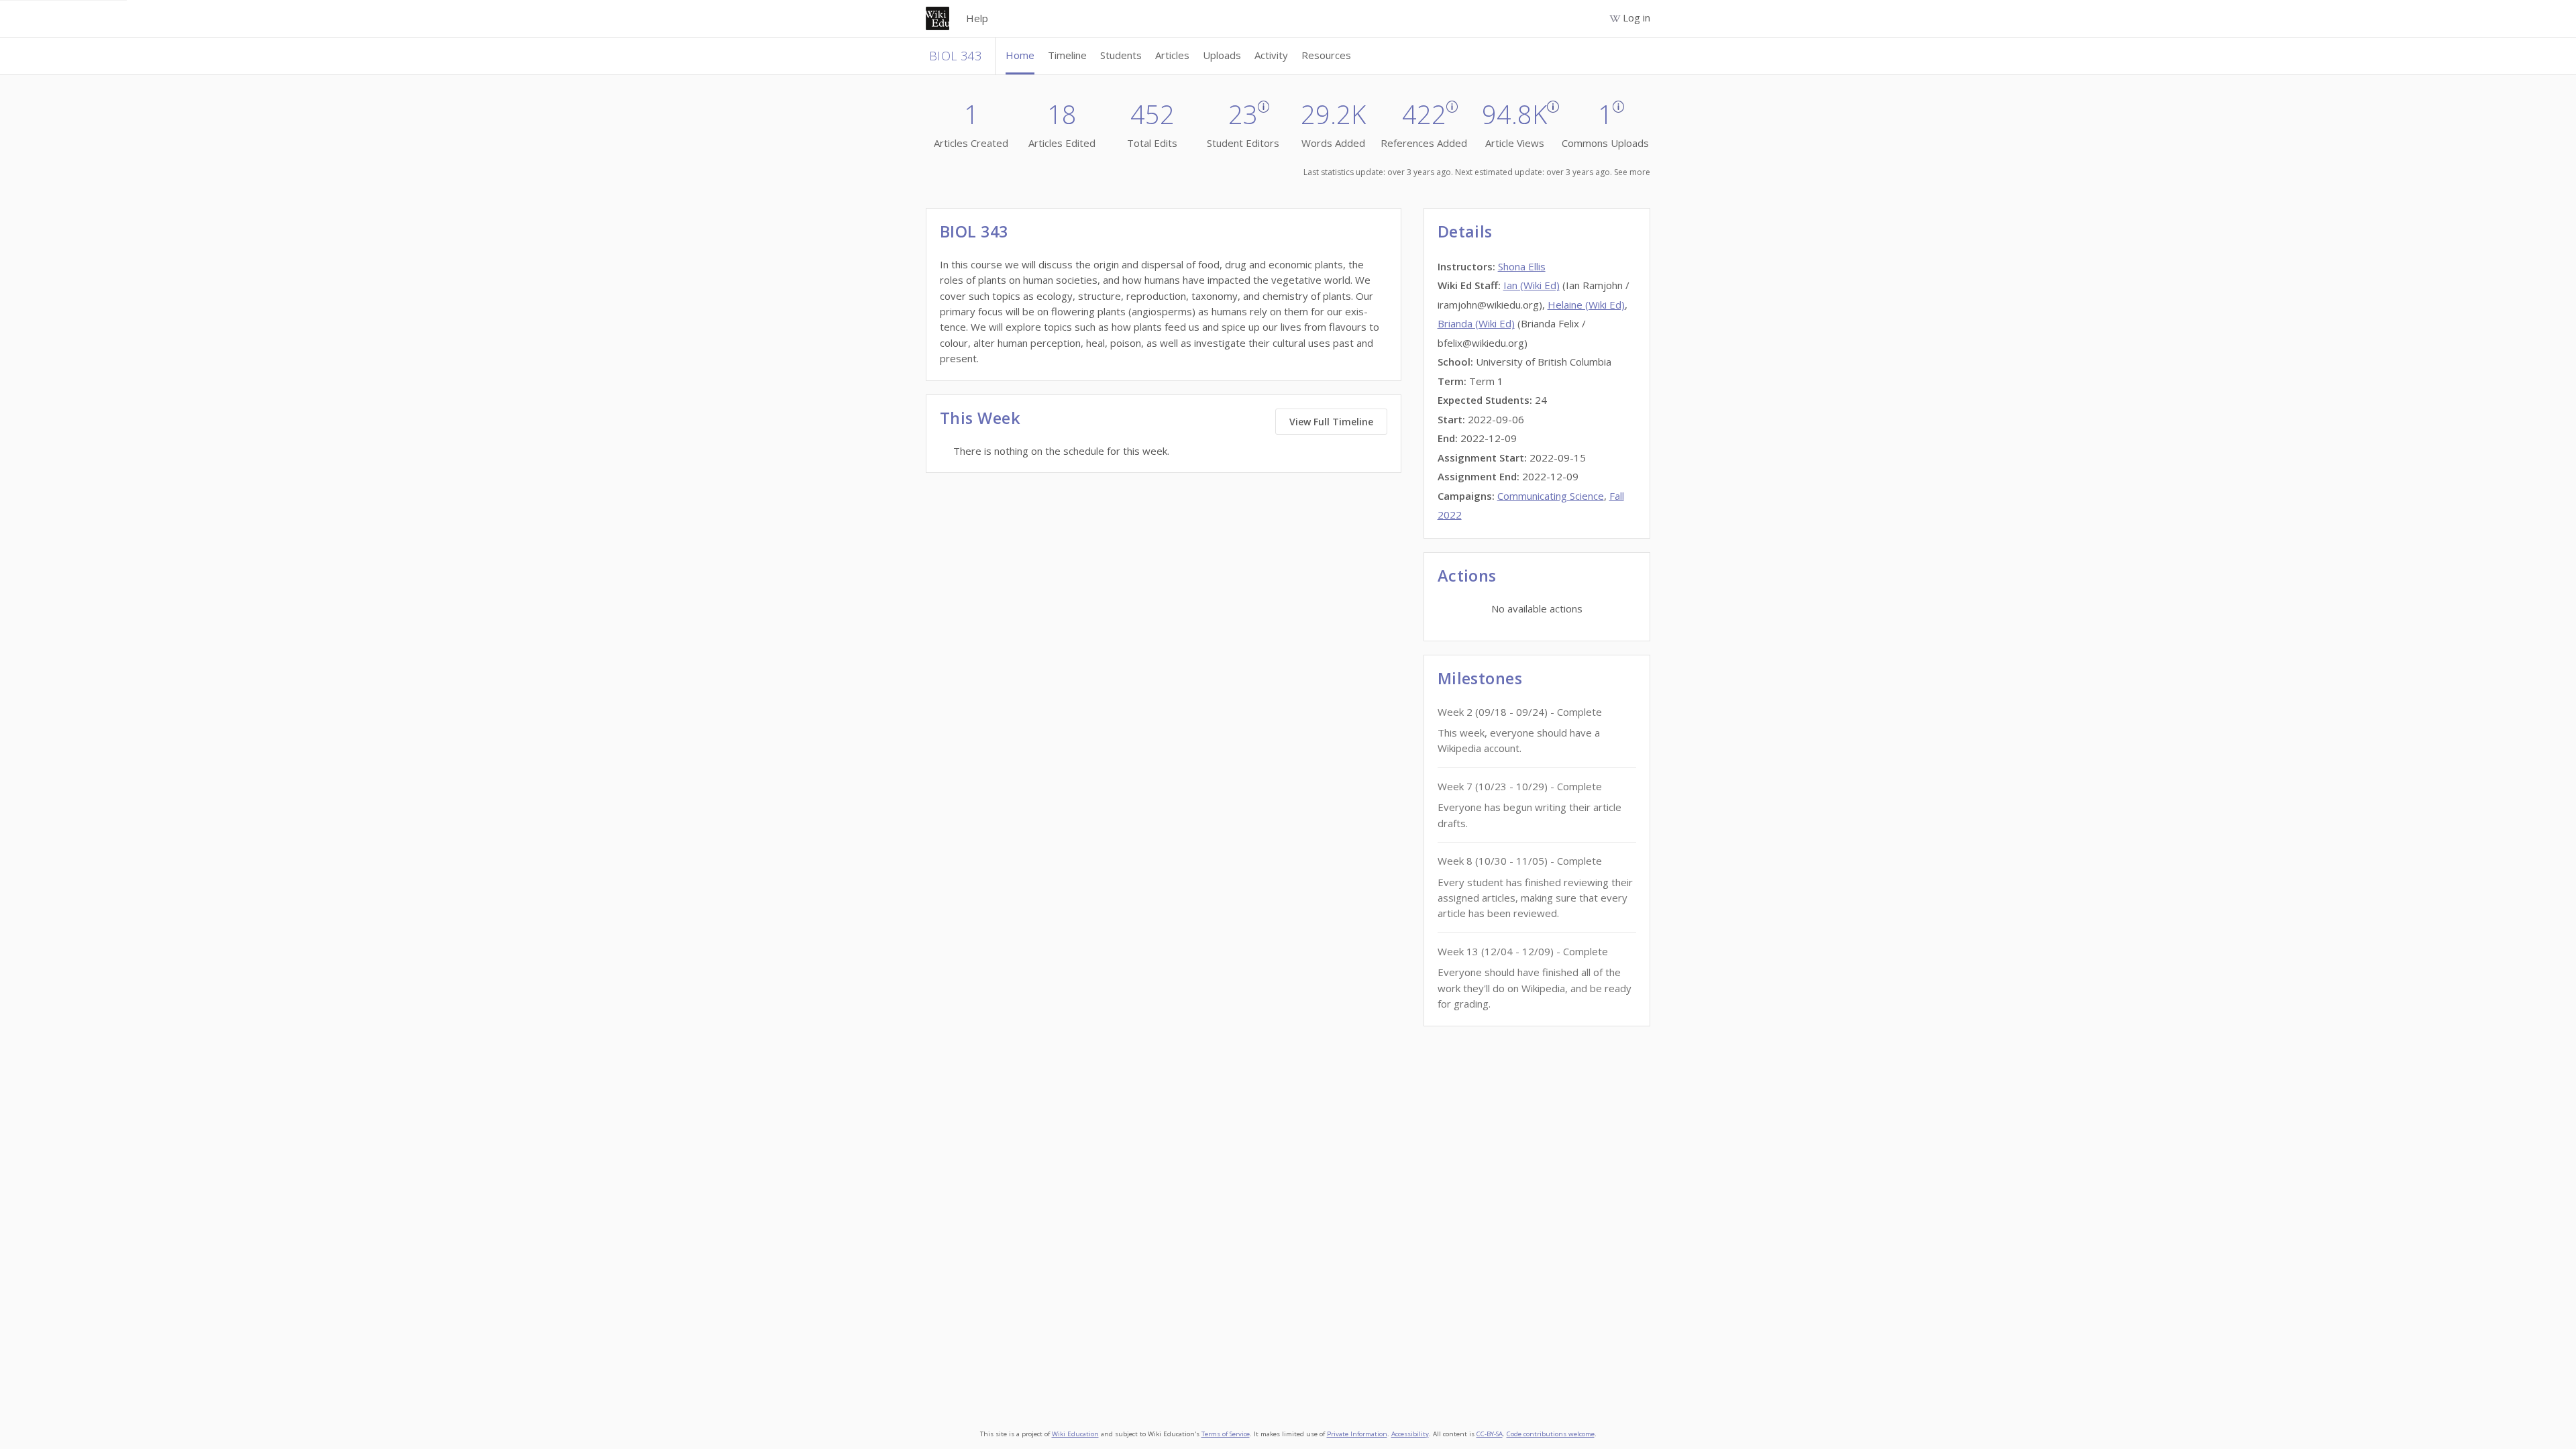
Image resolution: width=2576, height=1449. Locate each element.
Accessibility (1410, 1434)
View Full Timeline (1331, 422)
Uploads (1222, 55)
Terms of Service (1226, 1434)
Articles (1172, 55)
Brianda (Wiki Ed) (1476, 323)
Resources (1326, 55)
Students (1121, 55)
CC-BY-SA (1490, 1434)
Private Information (1357, 1434)
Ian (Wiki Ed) (1532, 285)
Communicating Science (1551, 496)
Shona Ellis (1522, 266)
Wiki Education (1075, 1434)
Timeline (1067, 55)
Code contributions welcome (1551, 1434)
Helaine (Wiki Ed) (1586, 305)
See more (1632, 172)
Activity (1271, 55)
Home (1020, 55)
